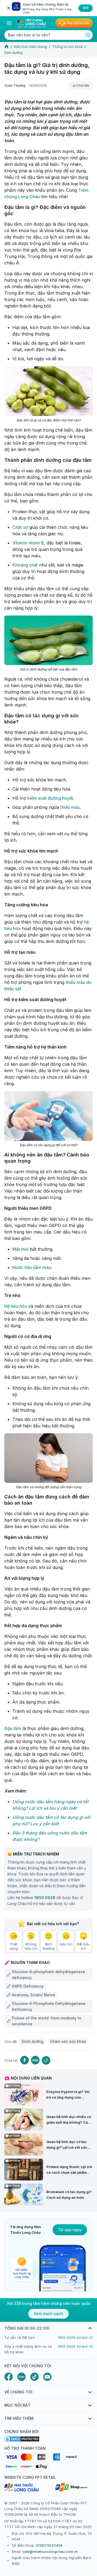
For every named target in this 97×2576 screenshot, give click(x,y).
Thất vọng (14, 1946)
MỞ (86, 8)
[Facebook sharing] (25, 2060)
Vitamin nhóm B (28, 543)
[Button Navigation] (9, 23)
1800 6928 (45, 1898)
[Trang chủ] (6, 47)
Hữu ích (66, 1944)
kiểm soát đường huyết (50, 798)
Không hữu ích (31, 1946)
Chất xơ (20, 527)
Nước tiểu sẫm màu (32, 1267)
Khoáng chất (25, 565)
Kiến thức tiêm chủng (30, 47)
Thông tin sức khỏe (67, 47)
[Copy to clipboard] (46, 2060)
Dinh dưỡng (13, 53)
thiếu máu (70, 807)
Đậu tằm (13, 1728)
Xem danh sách (48, 2314)
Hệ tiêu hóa (16, 1306)
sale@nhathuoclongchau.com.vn (50, 2551)
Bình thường (48, 1946)
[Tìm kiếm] (88, 35)
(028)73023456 (49, 2545)
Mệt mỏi (20, 1249)
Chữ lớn (83, 85)
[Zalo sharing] (35, 2060)
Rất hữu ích (83, 1946)
